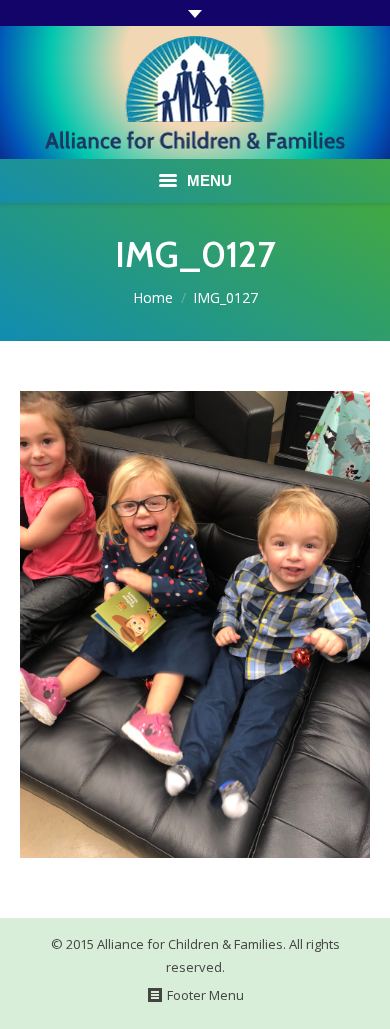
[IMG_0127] (195, 624)
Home (153, 297)
